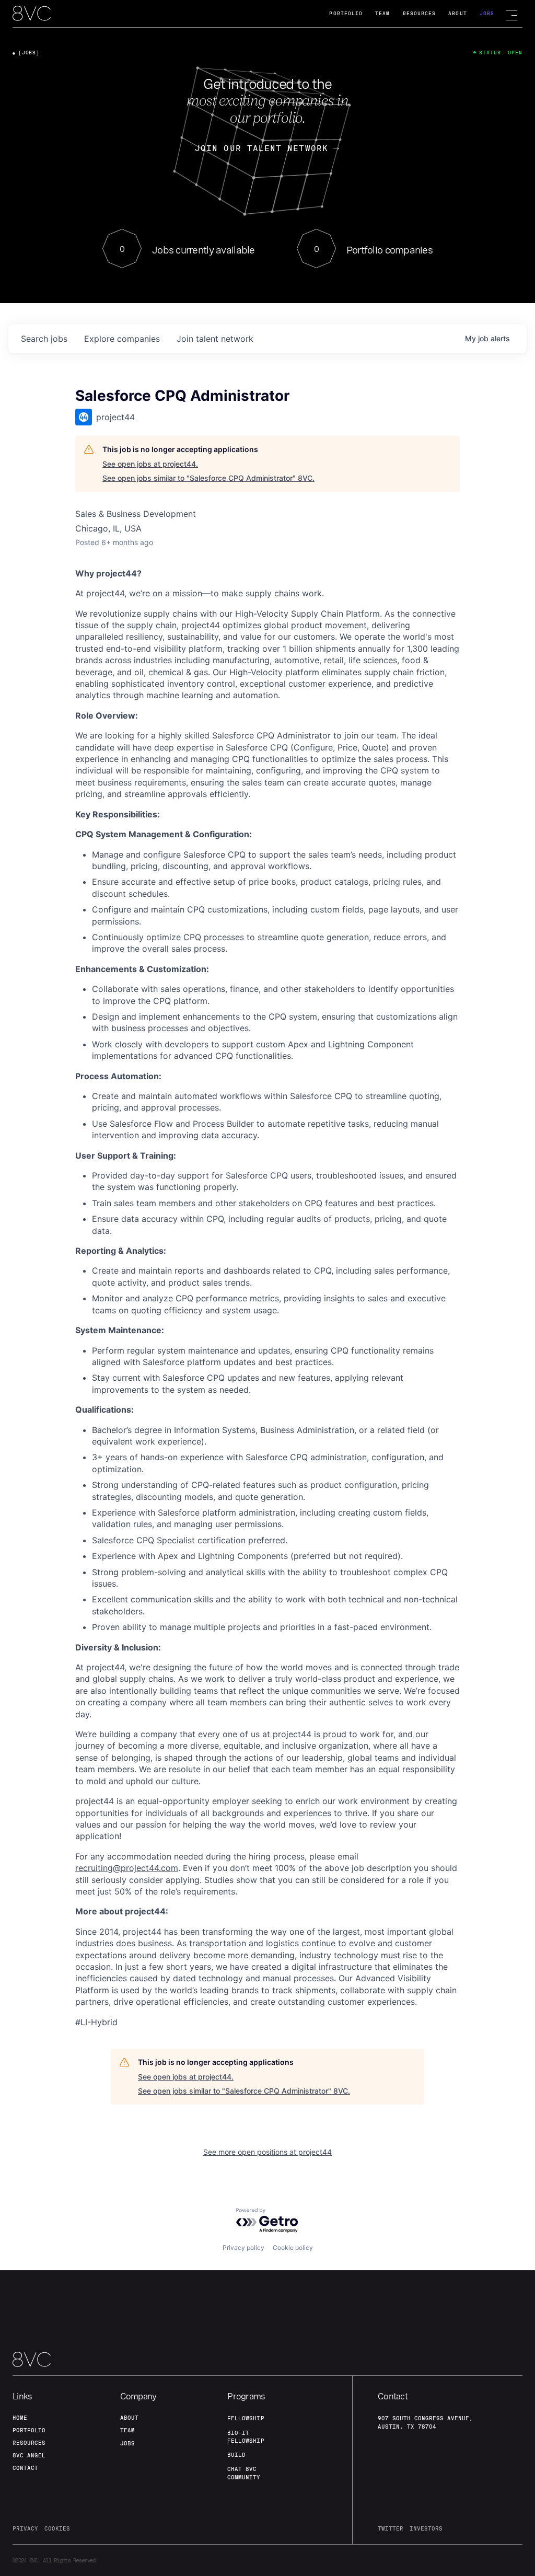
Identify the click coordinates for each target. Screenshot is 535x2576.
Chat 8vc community (244, 2473)
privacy (25, 2528)
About (457, 13)
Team (382, 13)
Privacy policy (243, 2248)
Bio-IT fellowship (246, 2437)
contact (25, 2468)
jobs (44, 339)
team (127, 2430)
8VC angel (29, 2455)
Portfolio (346, 13)
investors (426, 2528)
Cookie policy (293, 2248)
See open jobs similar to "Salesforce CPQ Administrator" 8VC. (208, 478)
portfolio (29, 2430)
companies (122, 339)
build (236, 2455)
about (129, 2418)
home (20, 2418)
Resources (420, 13)
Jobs (487, 13)
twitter (391, 2528)
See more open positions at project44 (267, 2152)
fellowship (246, 2418)
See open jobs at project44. (150, 464)
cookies (57, 2528)
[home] (32, 14)
